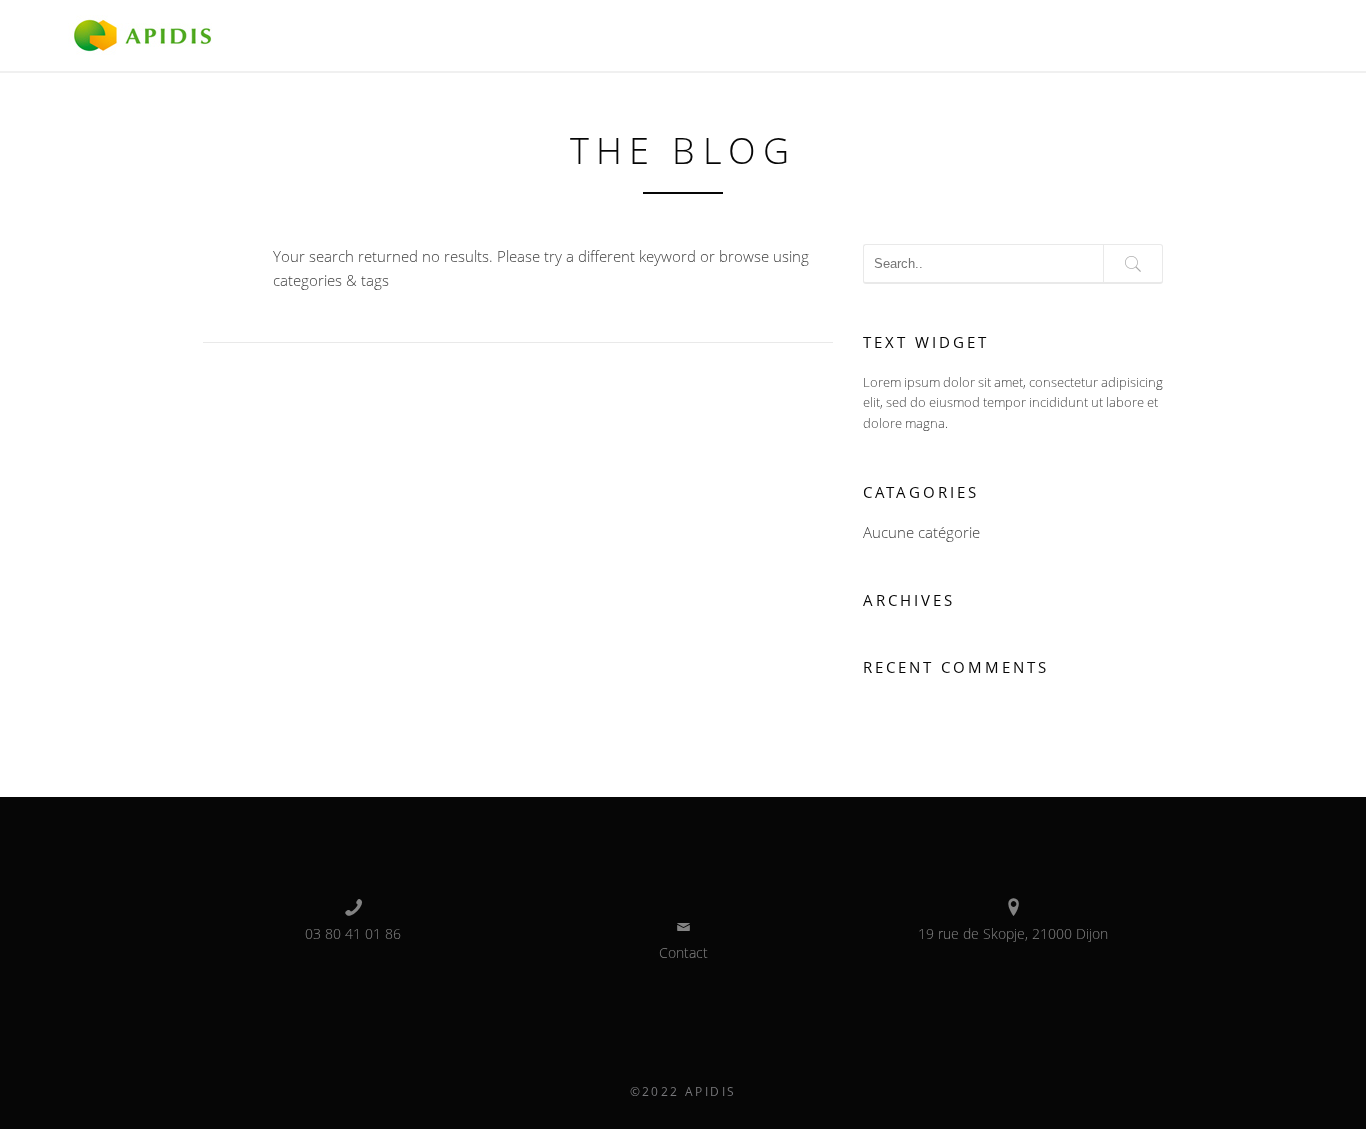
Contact (683, 952)
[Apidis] (142, 34)
